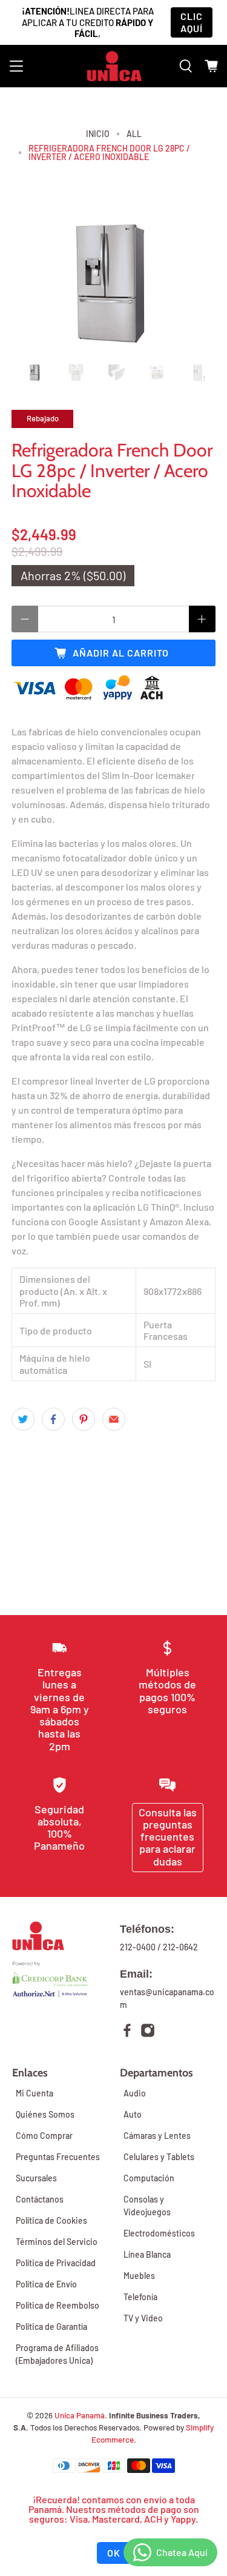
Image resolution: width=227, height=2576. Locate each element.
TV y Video (143, 2318)
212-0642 (180, 1947)
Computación (149, 2178)
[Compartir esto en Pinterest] (84, 1419)
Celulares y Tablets (159, 2157)
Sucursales (36, 2178)
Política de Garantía (51, 2327)
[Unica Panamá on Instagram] (148, 2032)
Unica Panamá (80, 2415)
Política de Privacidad (56, 2263)
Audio (135, 2093)
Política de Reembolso (58, 2305)
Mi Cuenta (35, 2093)
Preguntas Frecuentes (58, 2157)
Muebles (139, 2276)
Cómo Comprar (44, 2136)
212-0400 (138, 1947)
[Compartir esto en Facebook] (53, 1419)
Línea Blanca (147, 2254)
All (134, 134)
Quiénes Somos (45, 2114)
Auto (133, 2114)
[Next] (196, 283)
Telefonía (140, 2297)
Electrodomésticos (159, 2233)
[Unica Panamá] (114, 66)
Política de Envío (46, 2284)
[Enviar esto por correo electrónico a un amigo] (114, 1419)
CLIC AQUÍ (192, 22)
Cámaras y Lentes (157, 2136)
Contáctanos (40, 2199)
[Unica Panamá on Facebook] (127, 2032)
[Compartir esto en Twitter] (23, 1419)
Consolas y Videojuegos (147, 2206)
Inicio (98, 134)
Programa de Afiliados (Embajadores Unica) (57, 2354)
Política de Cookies (51, 2220)
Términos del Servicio (57, 2242)
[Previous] (31, 283)
